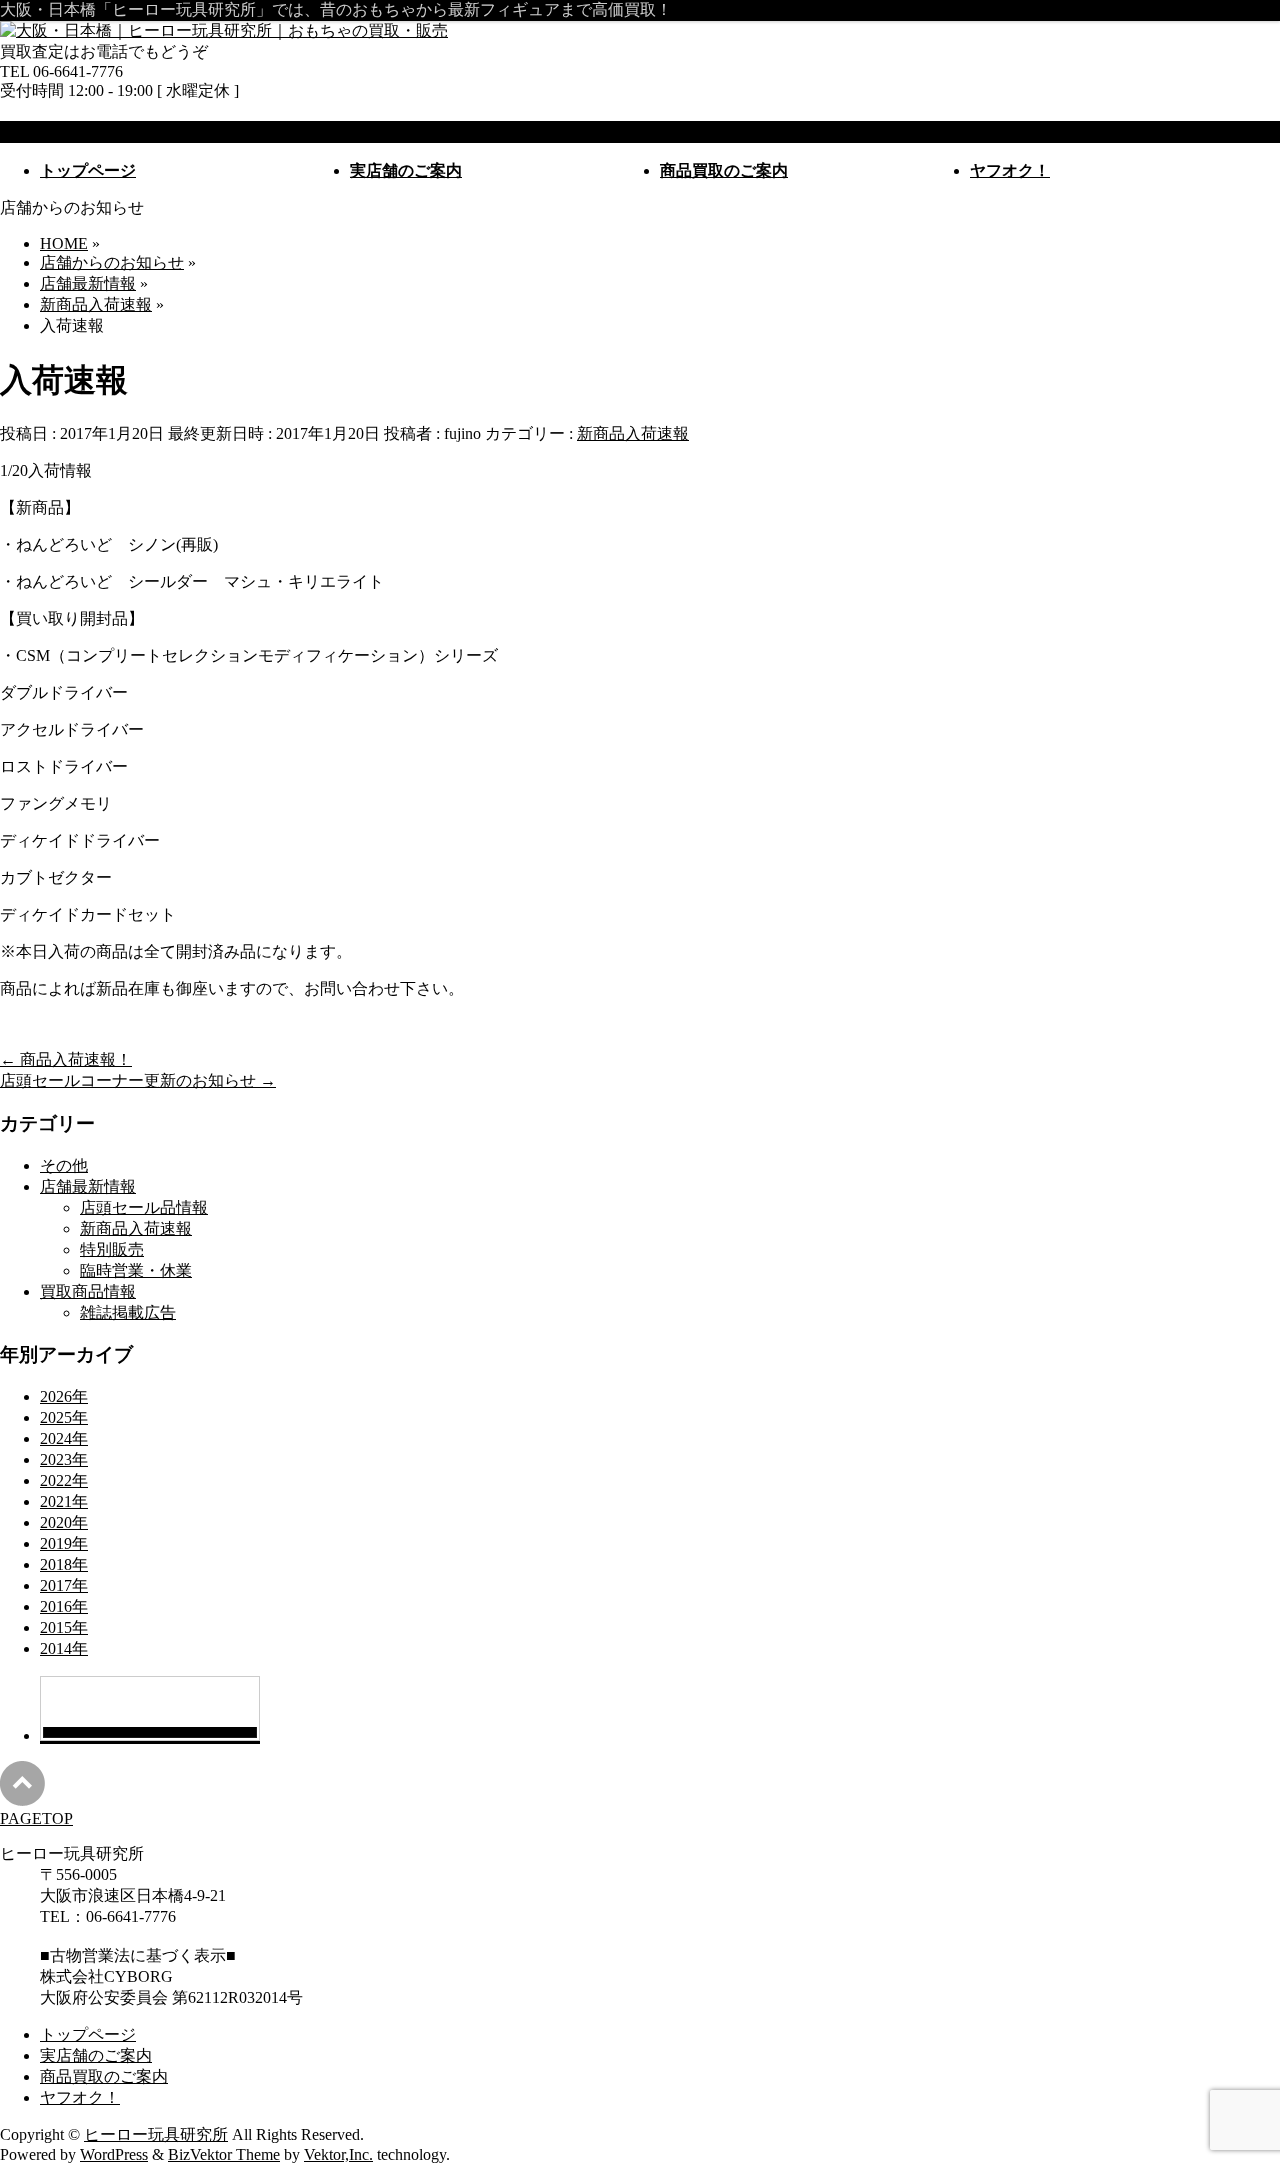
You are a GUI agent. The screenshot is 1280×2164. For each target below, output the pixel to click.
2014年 (64, 1648)
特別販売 (112, 1249)
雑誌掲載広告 (128, 1312)
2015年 (64, 1627)
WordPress (114, 2154)
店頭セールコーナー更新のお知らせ (138, 1080)
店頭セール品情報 (144, 1207)
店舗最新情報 (88, 1186)
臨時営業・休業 (136, 1270)
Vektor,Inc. (338, 2154)
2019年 (64, 1543)
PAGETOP (36, 1818)
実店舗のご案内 (96, 2055)
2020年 (64, 1522)
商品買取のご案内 (104, 2076)
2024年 (64, 1438)
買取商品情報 (88, 1291)
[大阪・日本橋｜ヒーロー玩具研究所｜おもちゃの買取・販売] (224, 30)
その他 (64, 1165)
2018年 (64, 1564)
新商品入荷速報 (633, 433)
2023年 (64, 1459)
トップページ (88, 2034)
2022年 (64, 1480)
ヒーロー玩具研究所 (156, 2134)
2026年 (64, 1396)
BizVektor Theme (224, 2154)
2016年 (64, 1606)
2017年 (64, 1585)
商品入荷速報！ (66, 1059)
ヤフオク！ (80, 2097)
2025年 (64, 1417)
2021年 (64, 1501)
